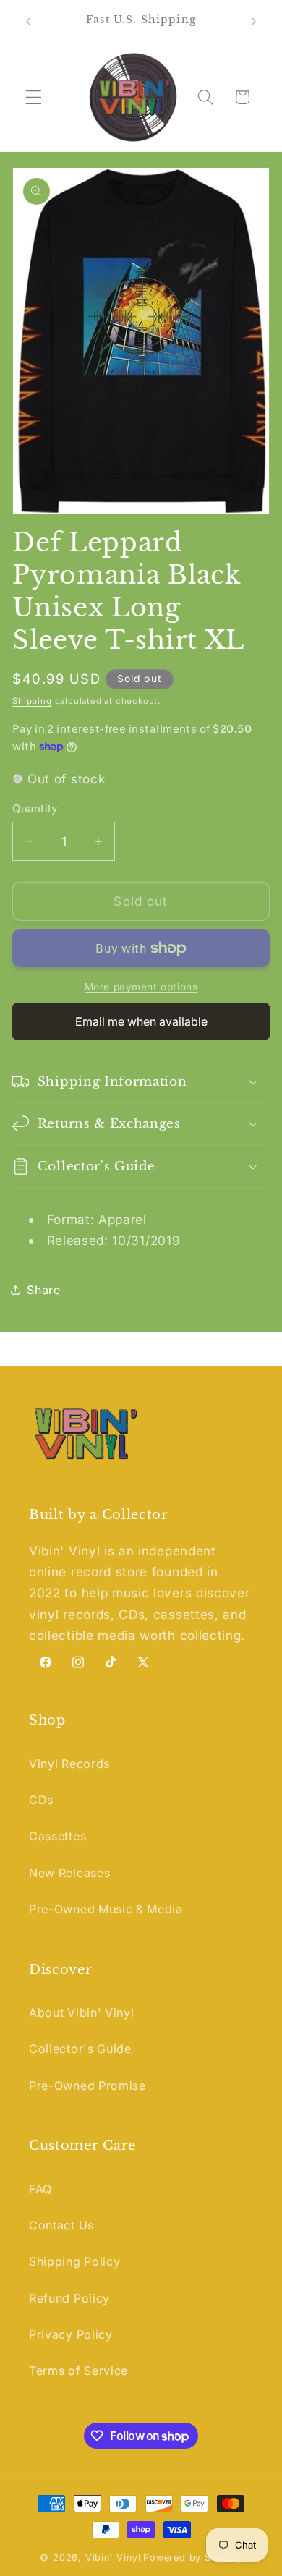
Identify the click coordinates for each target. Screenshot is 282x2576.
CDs (41, 1800)
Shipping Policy (74, 2261)
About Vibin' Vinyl (81, 2012)
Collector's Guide (80, 2049)
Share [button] (43, 1290)
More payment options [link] (141, 987)
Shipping (32, 701)
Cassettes (57, 1836)
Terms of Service (78, 2371)
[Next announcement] (254, 21)
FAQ (40, 2189)
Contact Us (61, 2225)
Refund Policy (69, 2298)
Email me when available (141, 1021)
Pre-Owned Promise (87, 2086)
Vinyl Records (69, 1764)
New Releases (69, 1873)
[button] (34, 97)
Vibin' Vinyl (113, 2558)
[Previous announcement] (28, 21)
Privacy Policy (71, 2334)
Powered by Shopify (193, 2558)
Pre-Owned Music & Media (106, 1909)
